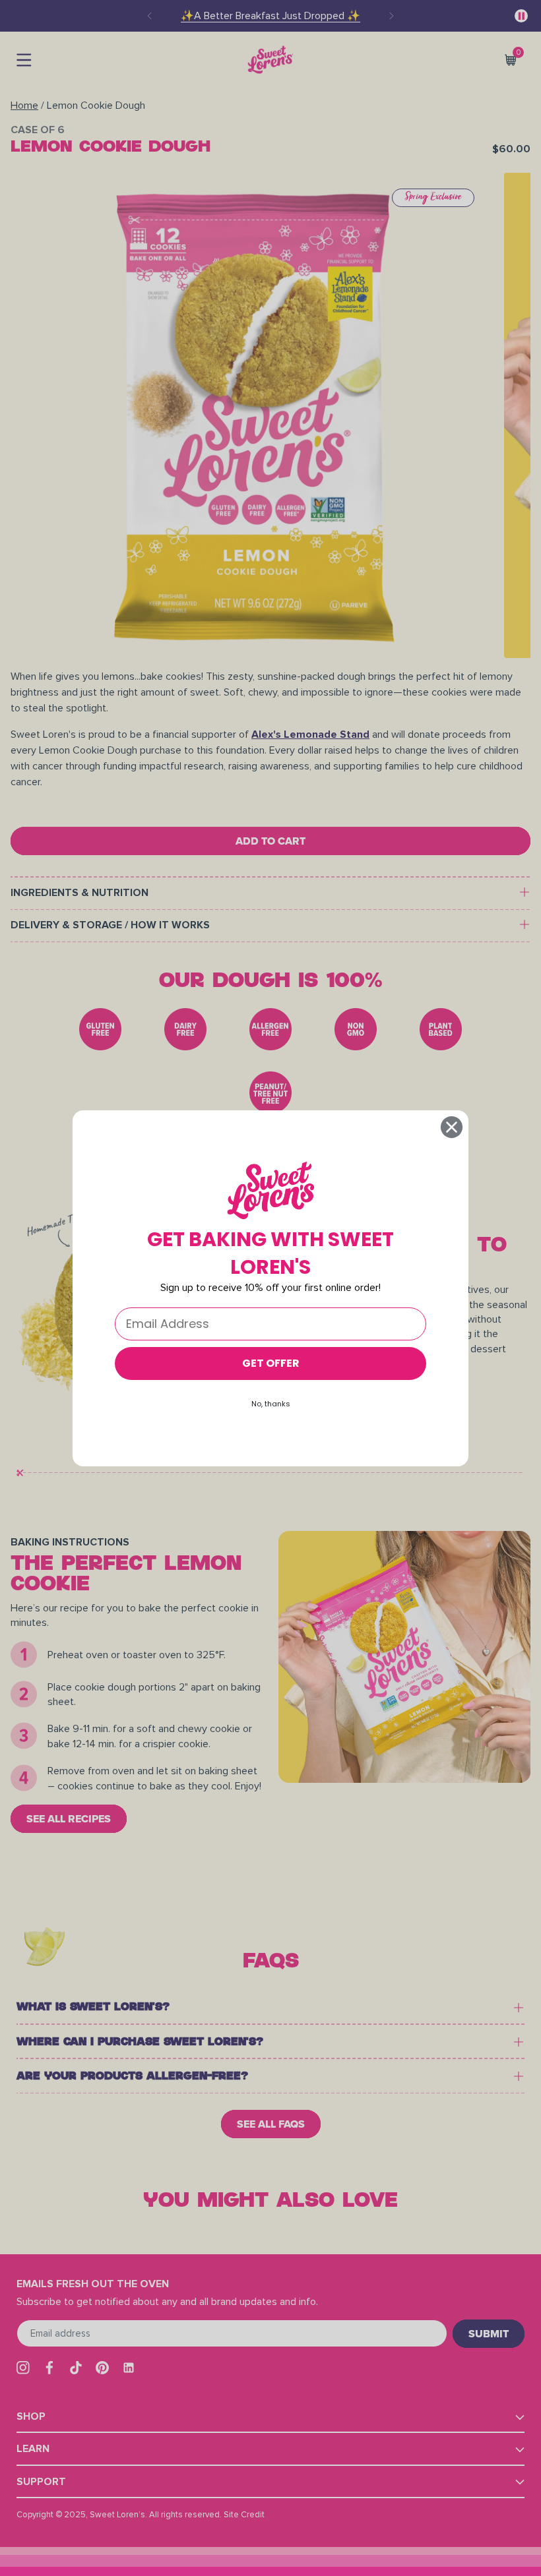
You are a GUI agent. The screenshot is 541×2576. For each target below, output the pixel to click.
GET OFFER (271, 1363)
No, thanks (271, 1404)
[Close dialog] (452, 1127)
